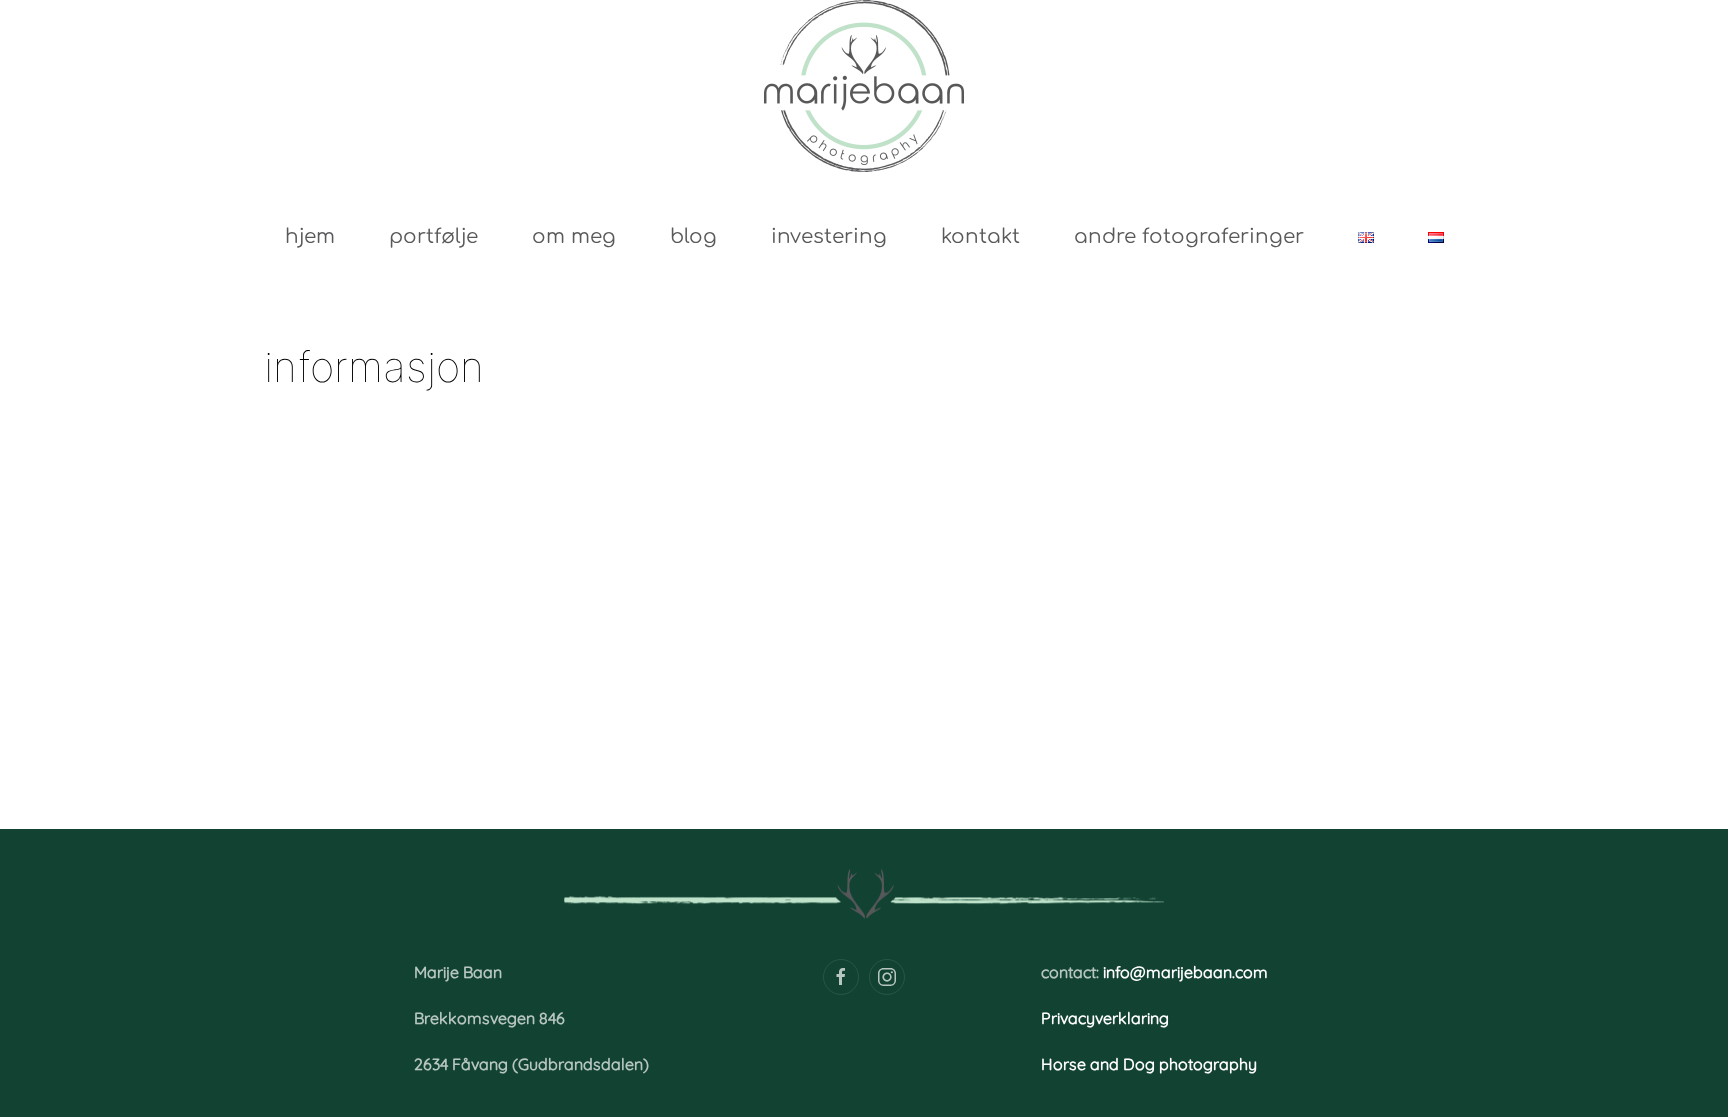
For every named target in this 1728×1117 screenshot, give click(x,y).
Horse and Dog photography (1149, 1064)
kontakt (980, 236)
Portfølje (433, 236)
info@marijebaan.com (1185, 972)
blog (693, 236)
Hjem (310, 236)
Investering (829, 236)
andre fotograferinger (1189, 236)
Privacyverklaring (1105, 1018)
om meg (574, 236)
